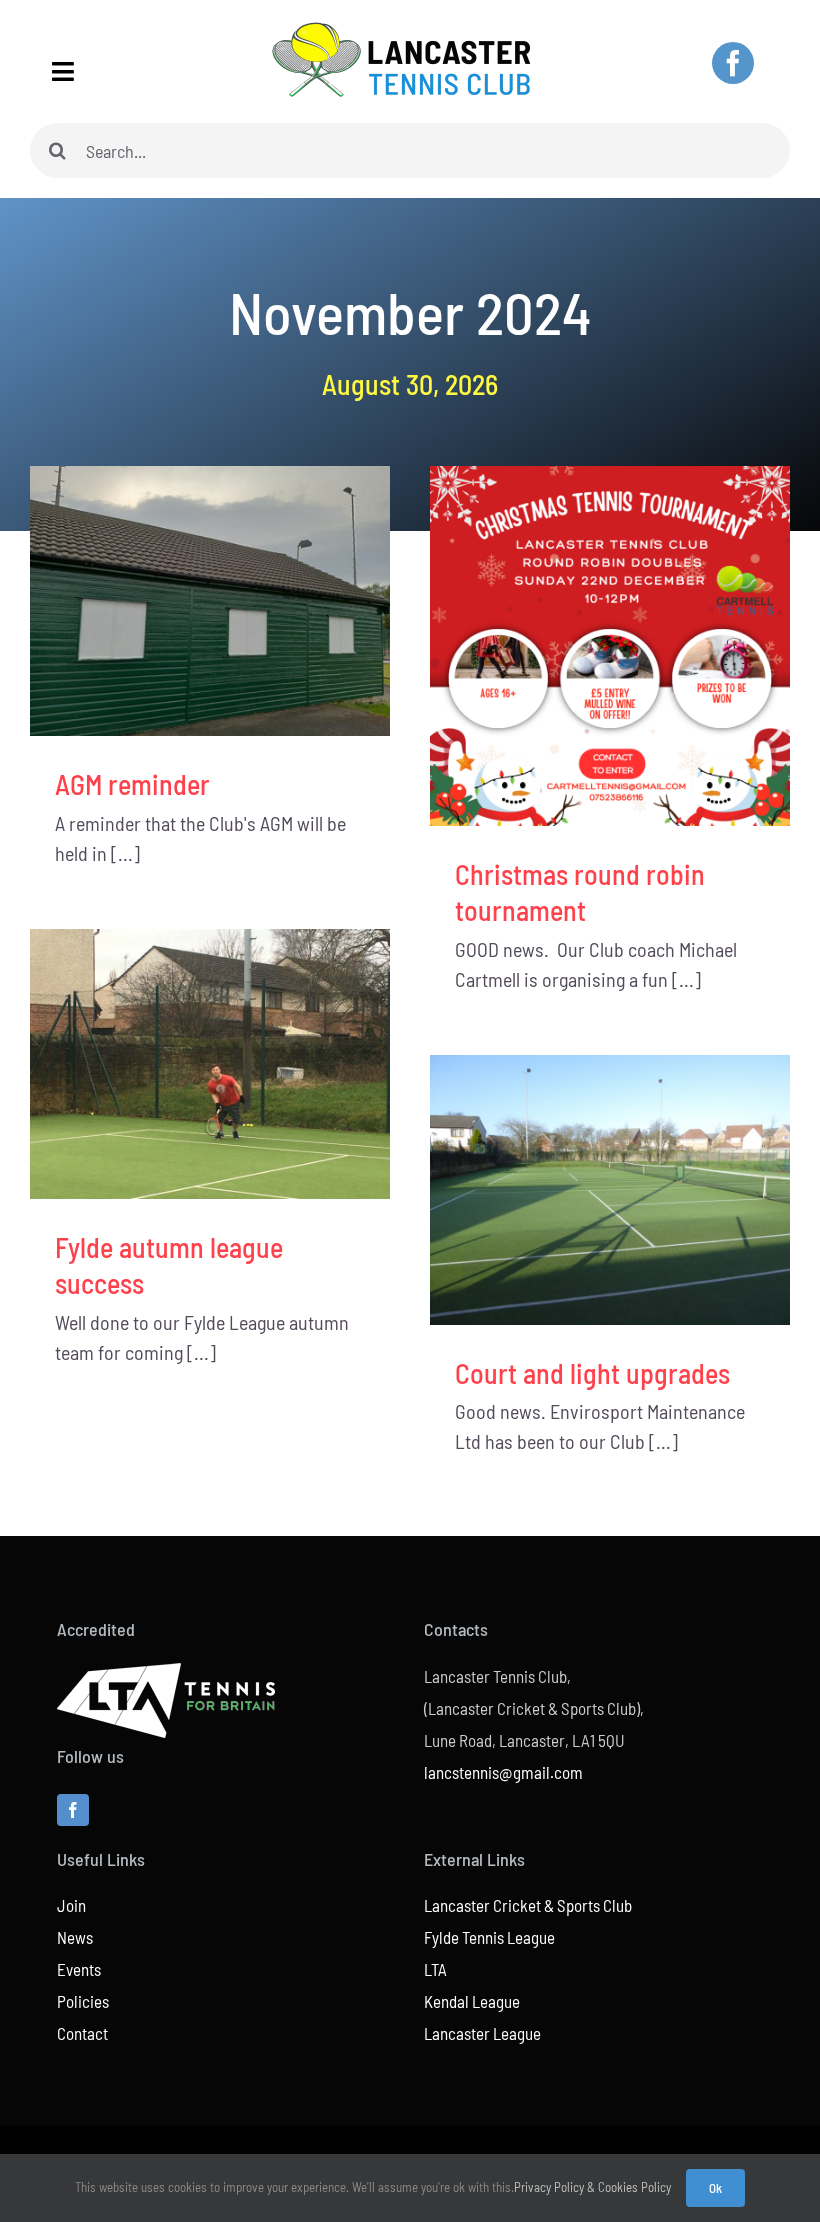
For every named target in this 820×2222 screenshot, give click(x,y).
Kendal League (472, 2001)
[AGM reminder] (210, 601)
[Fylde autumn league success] (210, 1064)
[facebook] (733, 63)
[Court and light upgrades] (610, 1190)
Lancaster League (482, 2033)
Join (71, 1905)
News (75, 1937)
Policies (83, 2001)
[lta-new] (166, 1673)
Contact (82, 2033)
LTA (435, 1969)
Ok (715, 2188)
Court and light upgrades (592, 1373)
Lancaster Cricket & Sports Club (528, 1905)
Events (79, 1969)
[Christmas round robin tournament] (610, 646)
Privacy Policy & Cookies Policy (592, 2187)
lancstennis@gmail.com (503, 1772)
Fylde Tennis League (489, 1937)
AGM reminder (132, 784)
